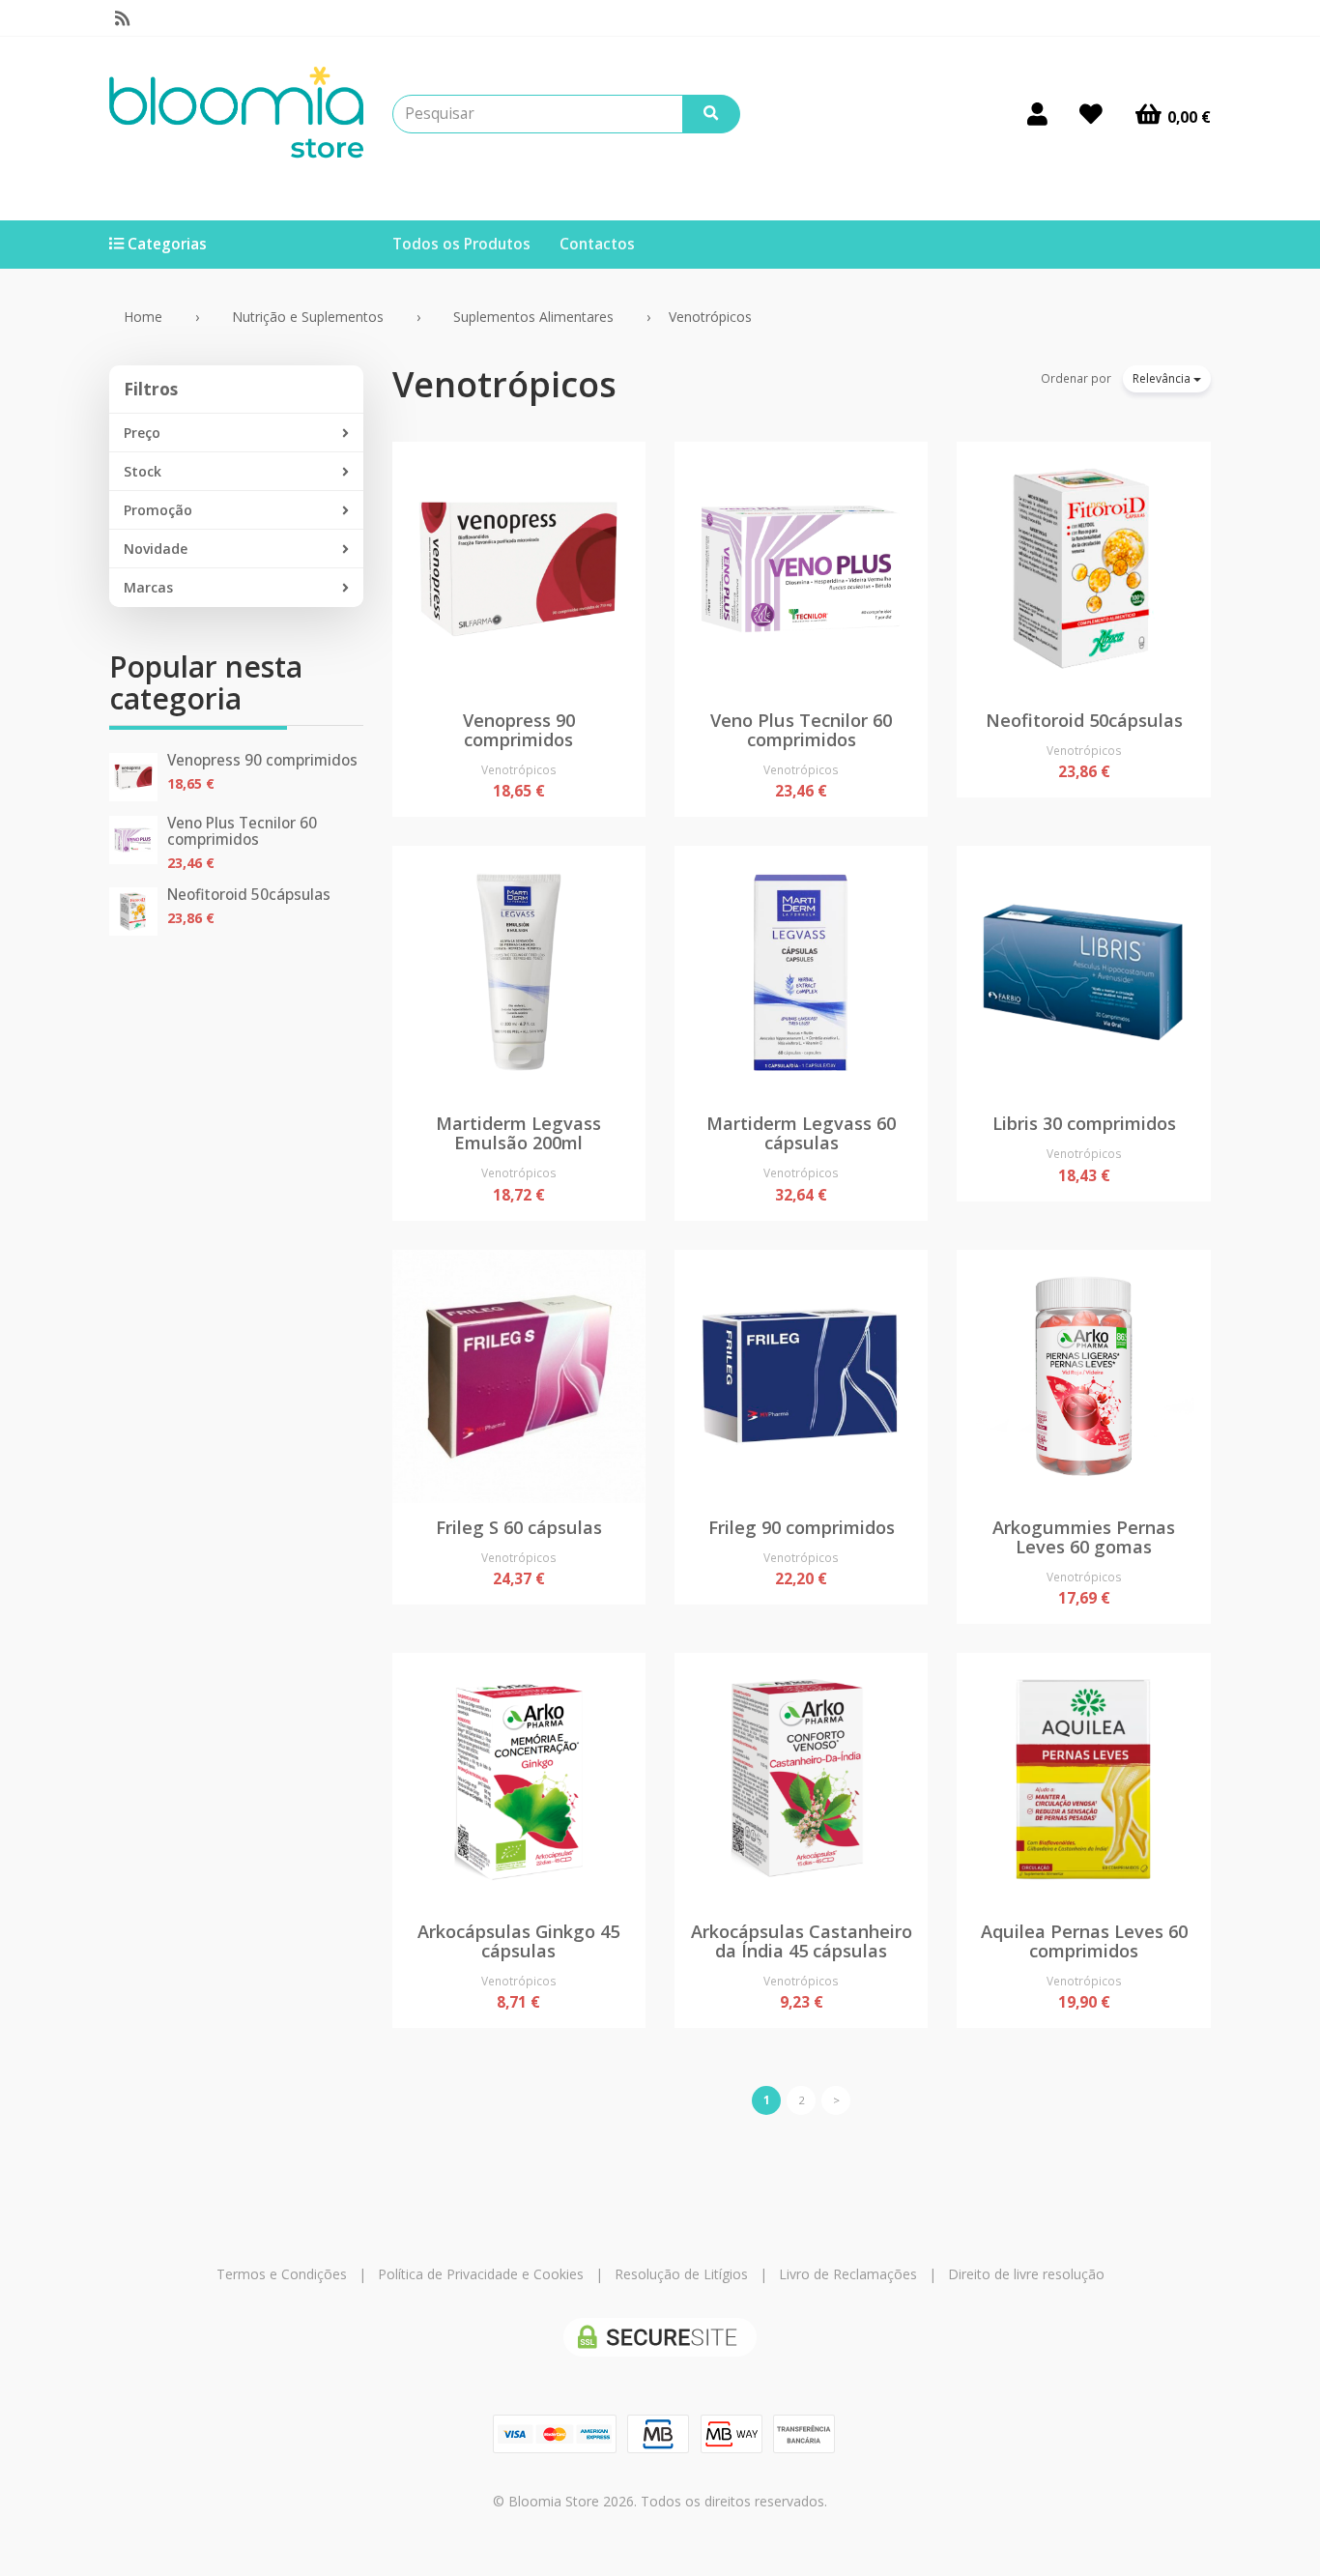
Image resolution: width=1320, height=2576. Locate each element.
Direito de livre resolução (1026, 2274)
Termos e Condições (282, 2274)
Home (143, 317)
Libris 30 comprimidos (1084, 1123)
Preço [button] (142, 433)
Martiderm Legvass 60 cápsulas (801, 1133)
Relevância (1163, 378)
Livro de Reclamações (848, 2274)
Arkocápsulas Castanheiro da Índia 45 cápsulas (802, 1941)
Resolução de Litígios (681, 2274)
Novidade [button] (156, 549)
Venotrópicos (504, 384)
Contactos (597, 244)
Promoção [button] (158, 510)
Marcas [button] (148, 587)
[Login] (1037, 114)
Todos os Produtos (461, 244)
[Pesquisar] (711, 114)
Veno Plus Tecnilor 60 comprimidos (242, 831)
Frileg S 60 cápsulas (519, 1527)
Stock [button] (143, 471)
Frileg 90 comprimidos (802, 1527)
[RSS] (122, 18)
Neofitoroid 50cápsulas (249, 895)
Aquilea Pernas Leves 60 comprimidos (1084, 1941)
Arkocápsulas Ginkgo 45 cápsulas (518, 1941)
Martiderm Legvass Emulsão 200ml (518, 1133)
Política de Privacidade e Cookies (481, 2274)
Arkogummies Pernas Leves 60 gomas (1084, 1537)
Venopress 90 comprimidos (262, 760)
